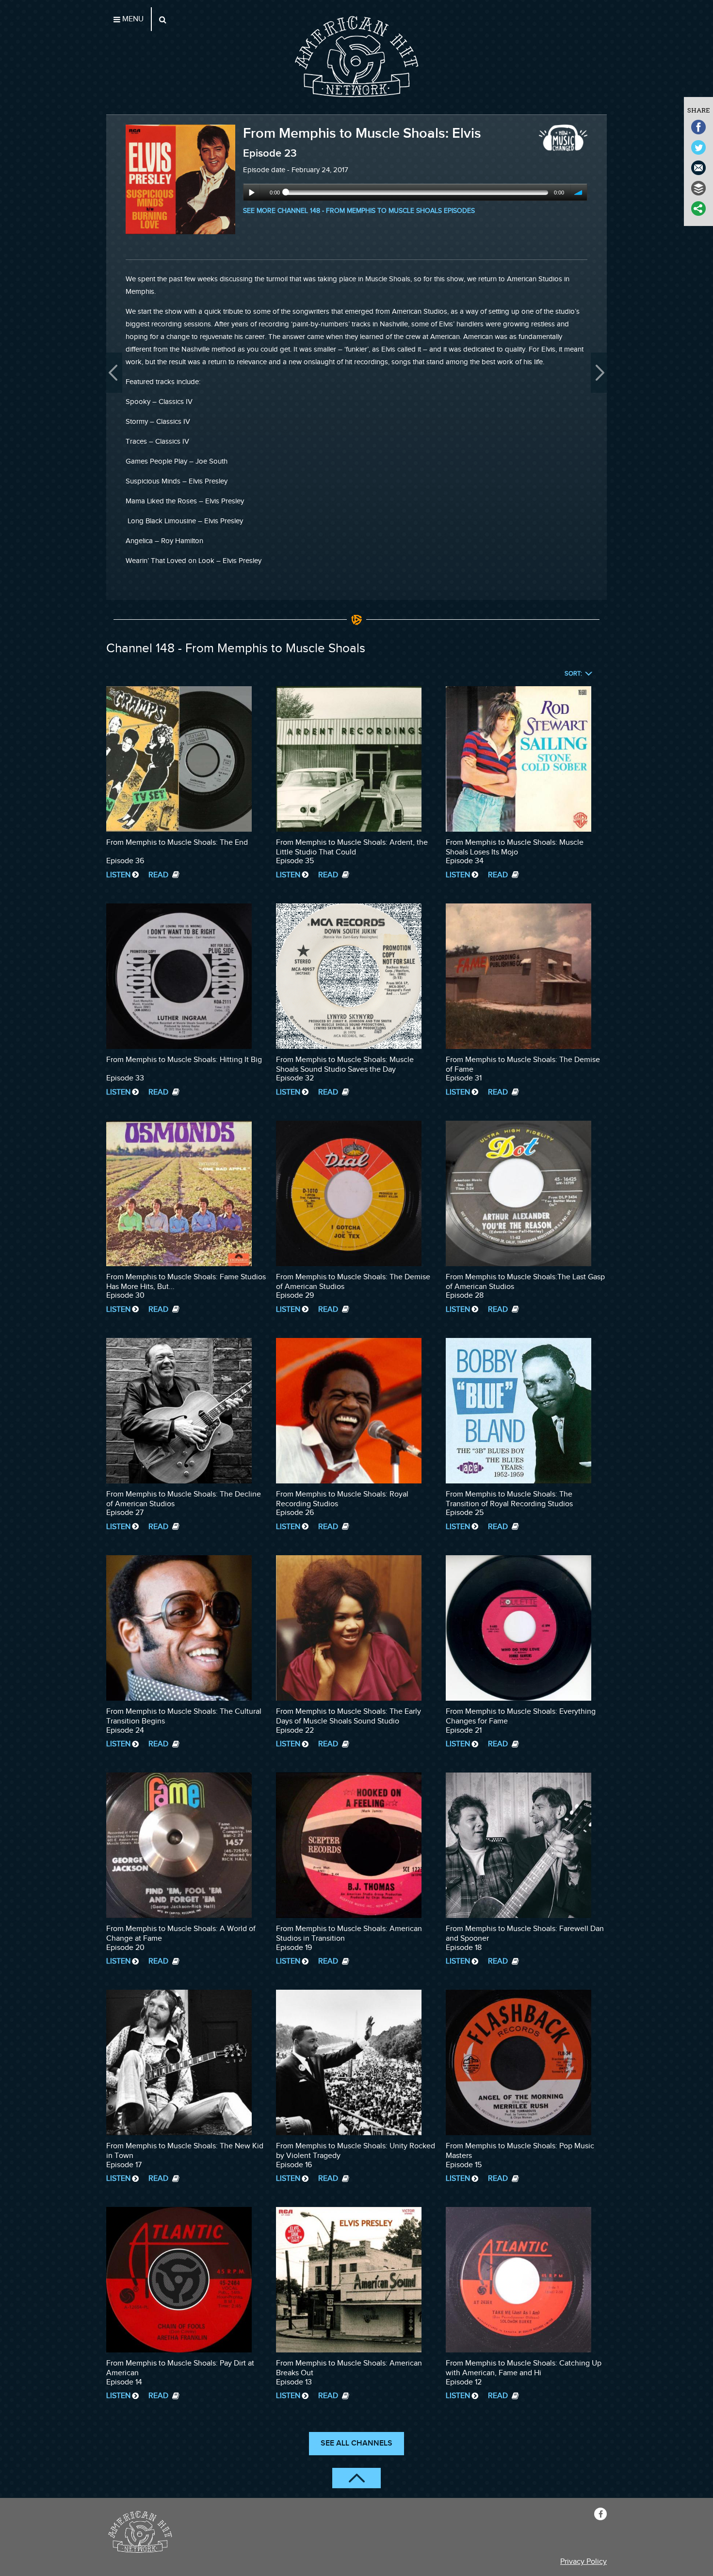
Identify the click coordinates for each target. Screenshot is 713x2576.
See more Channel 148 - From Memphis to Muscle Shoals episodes (359, 211)
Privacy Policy (583, 2562)
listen (118, 875)
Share (699, 110)
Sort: (573, 674)
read (159, 875)
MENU (132, 19)
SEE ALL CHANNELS (356, 2443)
